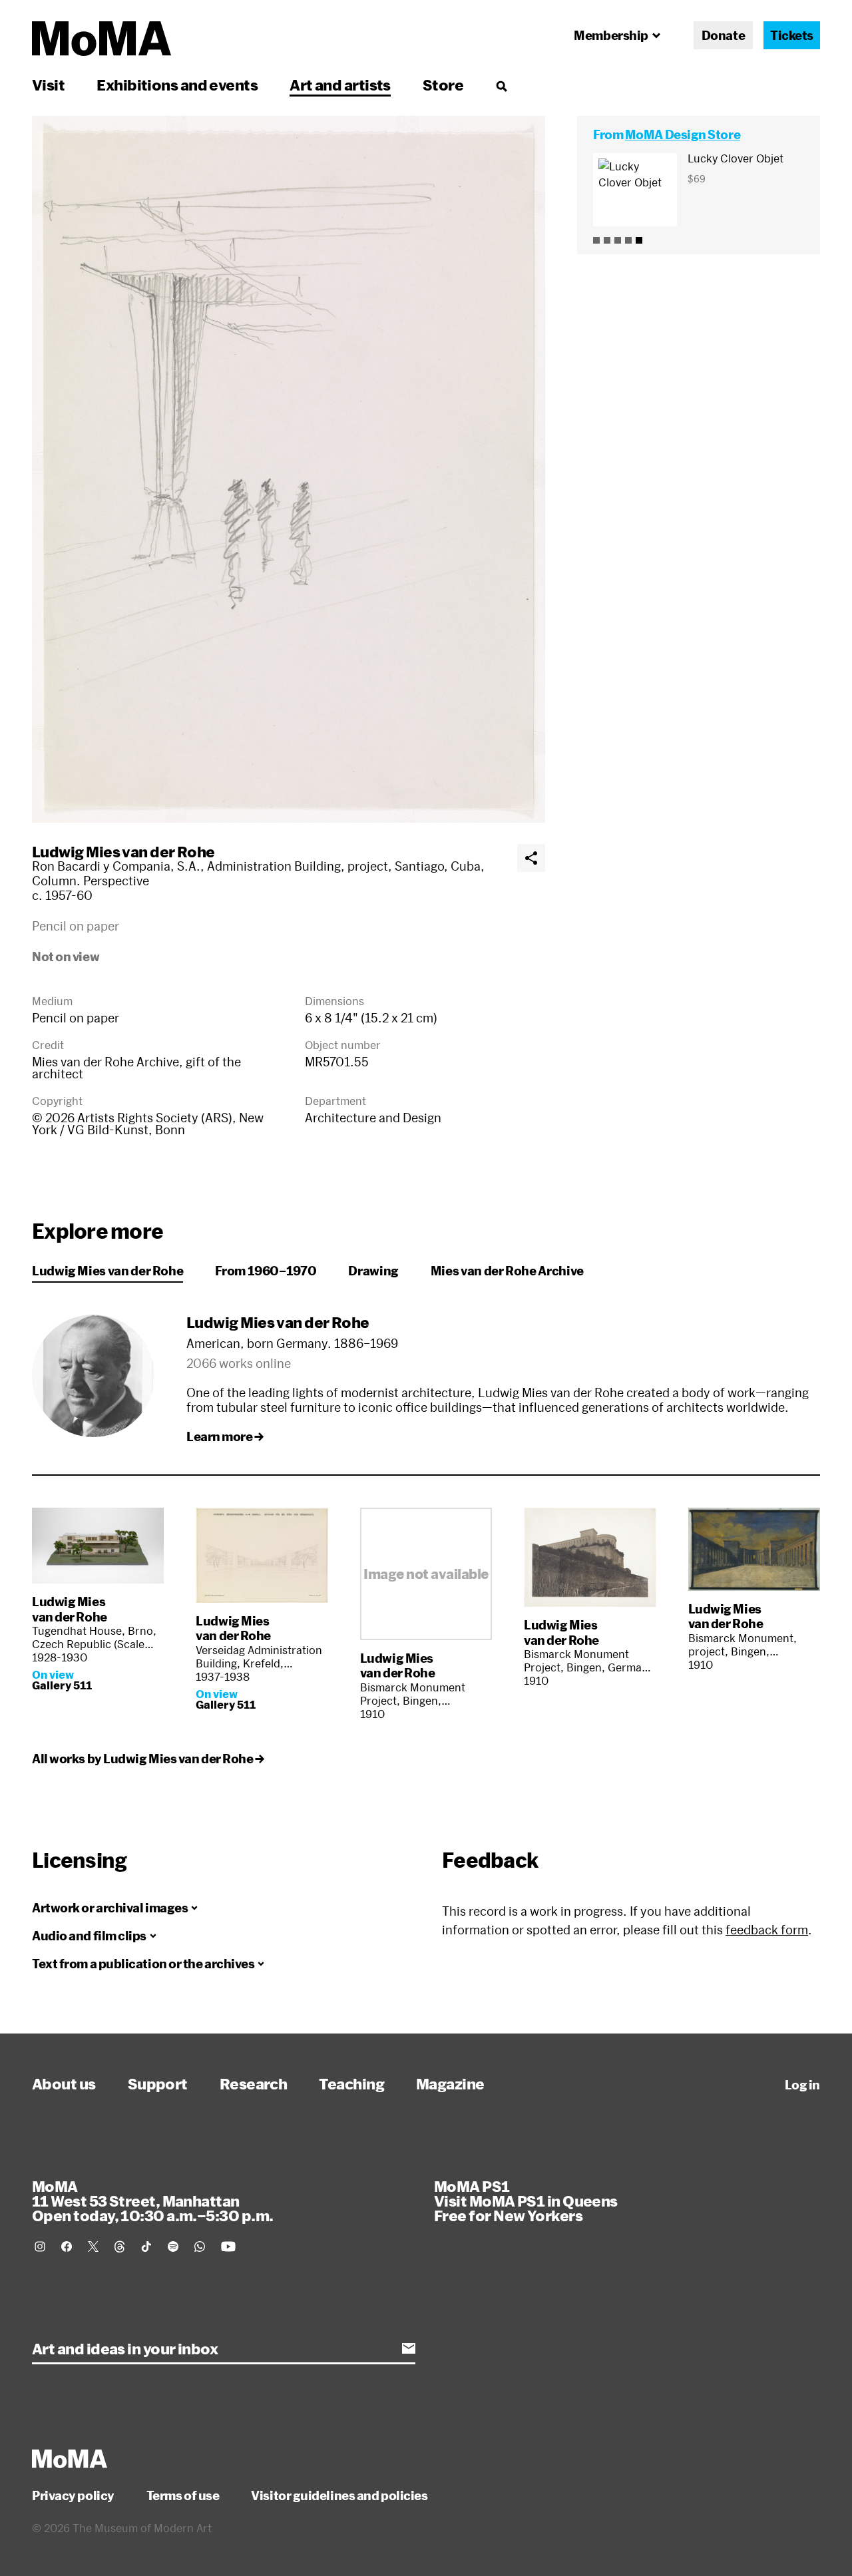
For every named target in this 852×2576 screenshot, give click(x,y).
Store (443, 85)
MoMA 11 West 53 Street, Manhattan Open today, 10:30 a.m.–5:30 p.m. (152, 2201)
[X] (93, 2247)
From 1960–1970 (266, 1271)
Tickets (792, 35)
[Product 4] (628, 240)
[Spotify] (173, 2247)
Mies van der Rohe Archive (507, 1271)
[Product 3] (618, 240)
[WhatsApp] (200, 2247)
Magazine (450, 2083)
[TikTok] (146, 2247)
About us (64, 2083)
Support (158, 2083)
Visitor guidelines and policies (339, 2495)
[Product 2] (607, 240)
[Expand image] (289, 469)
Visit (48, 85)
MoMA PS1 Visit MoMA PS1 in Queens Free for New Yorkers (526, 2201)
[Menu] (501, 86)
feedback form (767, 1930)
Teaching (351, 2083)
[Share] (531, 858)
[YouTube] (228, 2247)
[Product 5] (639, 240)
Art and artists (340, 85)
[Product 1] (596, 240)
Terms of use (183, 2495)
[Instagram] (40, 2247)
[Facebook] (67, 2247)
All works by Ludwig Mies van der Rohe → (148, 1759)
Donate (723, 35)
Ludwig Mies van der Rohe (123, 851)
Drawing (373, 1271)
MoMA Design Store (683, 134)
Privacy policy (73, 2495)
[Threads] (120, 2247)
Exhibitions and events (177, 85)
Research (254, 2083)
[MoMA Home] (102, 39)
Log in (802, 2085)
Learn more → (225, 1436)
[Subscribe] (409, 2348)
